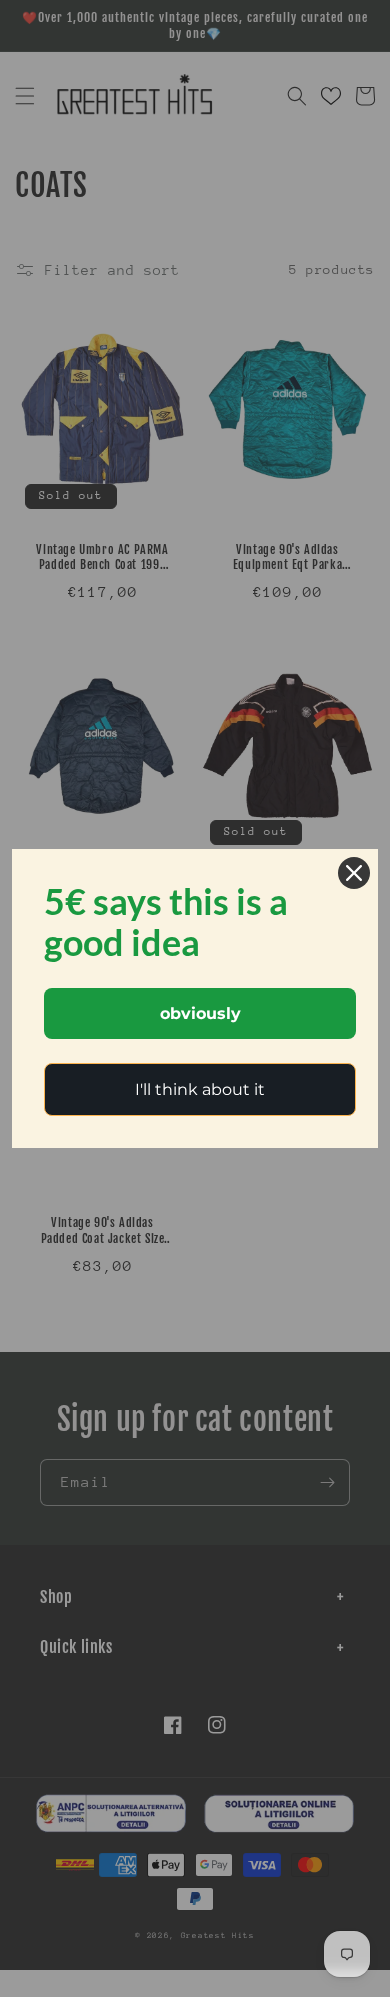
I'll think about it (200, 1089)
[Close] (354, 873)
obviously (200, 1013)
